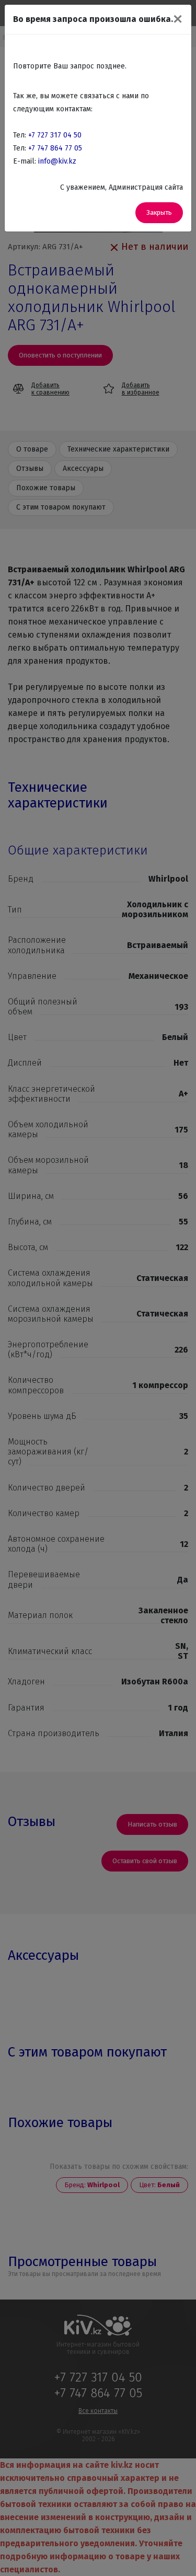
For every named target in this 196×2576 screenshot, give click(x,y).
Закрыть (159, 212)
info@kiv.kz (57, 161)
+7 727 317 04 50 (55, 135)
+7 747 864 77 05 (55, 148)
